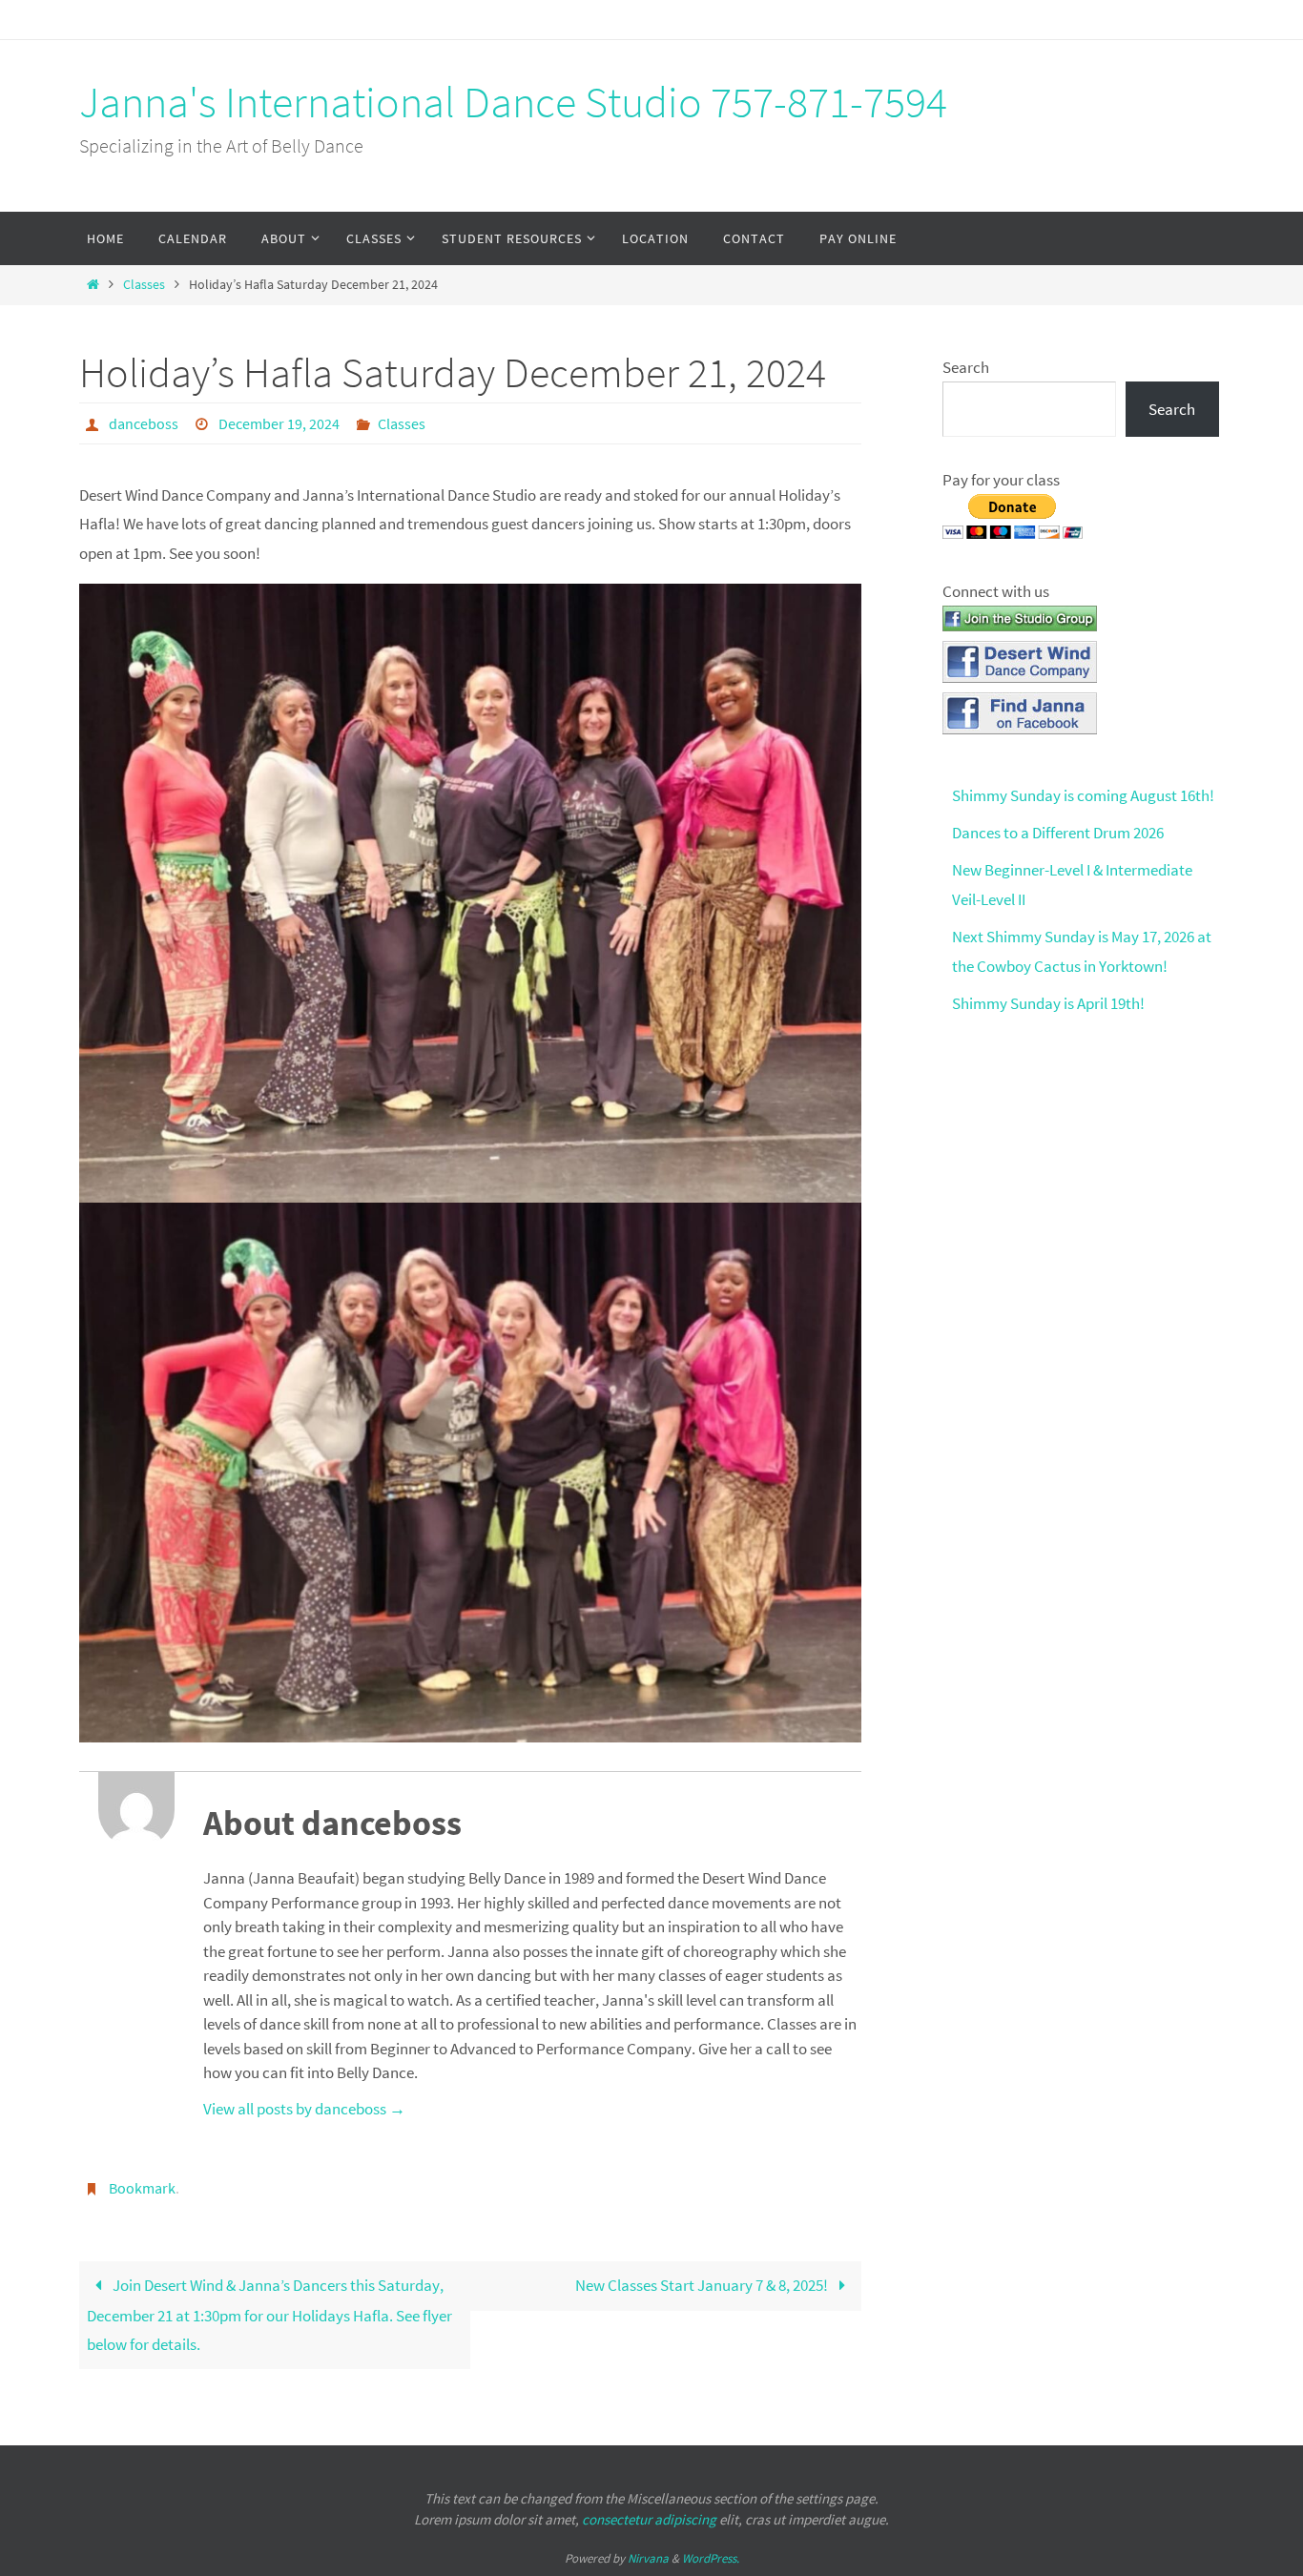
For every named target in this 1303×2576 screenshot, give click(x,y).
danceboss (144, 423)
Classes (144, 285)
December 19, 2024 (279, 423)
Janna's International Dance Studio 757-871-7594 (513, 102)
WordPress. (711, 2558)
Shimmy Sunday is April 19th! (1048, 1003)
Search (966, 367)
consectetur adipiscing (649, 2519)
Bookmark (142, 2188)
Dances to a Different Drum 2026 (1058, 833)
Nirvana (648, 2558)
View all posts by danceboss (304, 2109)
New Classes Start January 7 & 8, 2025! (703, 2285)
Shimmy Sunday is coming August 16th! (1083, 795)
